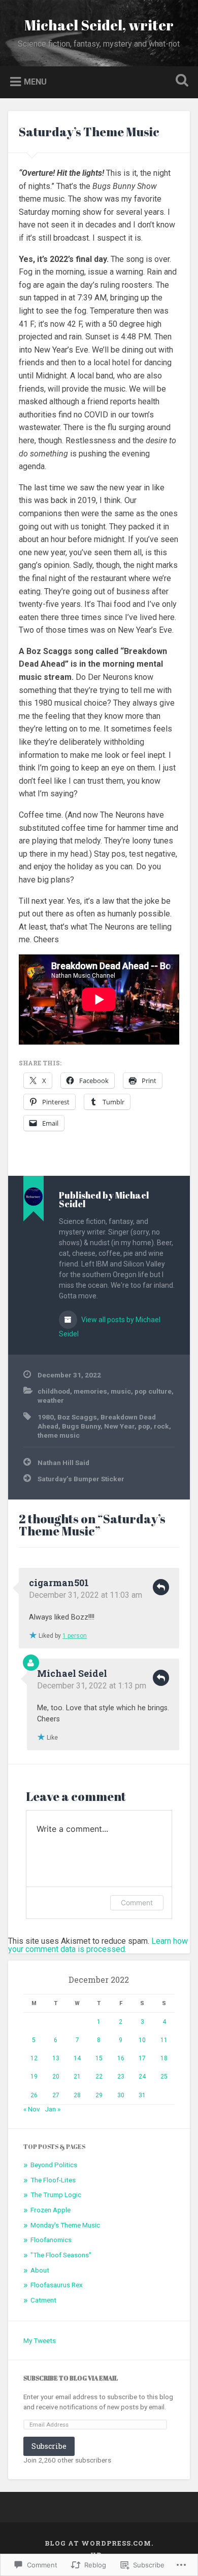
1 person (75, 1636)
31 (142, 2095)
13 (56, 2058)
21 (77, 2077)
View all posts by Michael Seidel (110, 1327)
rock (161, 1426)
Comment (137, 1902)
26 (34, 2095)
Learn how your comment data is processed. (98, 1945)
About (40, 2270)
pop (144, 1426)
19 (34, 2077)
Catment (43, 2300)
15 (99, 2058)
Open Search (180, 81)
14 (77, 2058)
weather (51, 1400)
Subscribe (49, 2446)
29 (99, 2095)
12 (34, 2058)
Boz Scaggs (77, 1417)
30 (121, 2095)
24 (142, 2077)
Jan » (53, 2109)
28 (77, 2095)
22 (99, 2077)
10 (142, 2040)
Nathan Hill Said (63, 1463)
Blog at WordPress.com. (99, 2543)
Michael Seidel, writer (99, 25)
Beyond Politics (54, 2165)
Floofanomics (51, 2240)
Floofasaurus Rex (57, 2285)
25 (164, 2077)
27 (56, 2095)
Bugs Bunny (81, 1426)
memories (90, 1391)
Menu (35, 81)
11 (164, 2040)
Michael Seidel (72, 1673)
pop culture (153, 1391)
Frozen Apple (51, 2210)
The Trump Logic (56, 2195)
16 (121, 2058)
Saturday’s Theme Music (89, 132)
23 (121, 2077)
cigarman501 (59, 1583)
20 (56, 2077)
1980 (46, 1417)
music (121, 1391)
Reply (161, 1587)
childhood (54, 1391)
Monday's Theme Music (65, 2225)
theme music (59, 1435)
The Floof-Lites (53, 2180)
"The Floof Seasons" (61, 2255)
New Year (119, 1426)
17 (142, 2058)
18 (164, 2058)
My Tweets (40, 2340)
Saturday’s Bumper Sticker (81, 1479)
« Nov (32, 2109)
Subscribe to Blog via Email (71, 2378)
